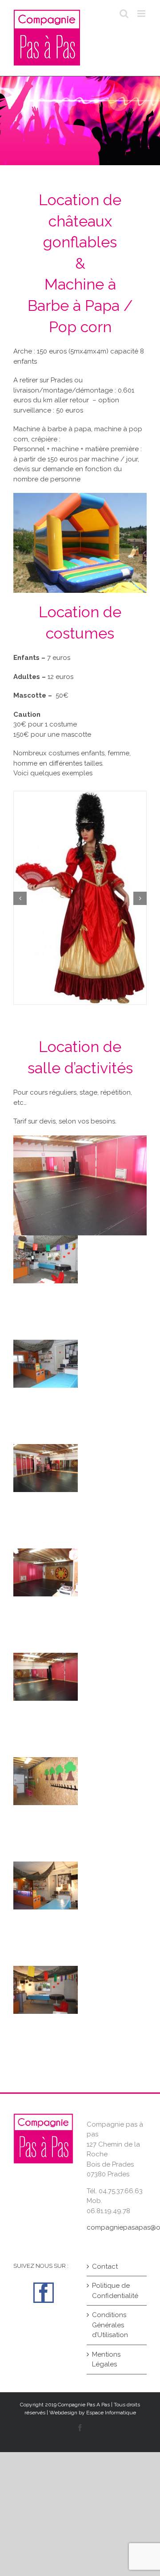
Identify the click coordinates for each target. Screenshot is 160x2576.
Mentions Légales (106, 2360)
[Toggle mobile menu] (142, 14)
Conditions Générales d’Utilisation (110, 2325)
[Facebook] (44, 2293)
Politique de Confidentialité (115, 2291)
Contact (105, 2266)
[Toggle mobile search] (124, 14)
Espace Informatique (111, 2413)
